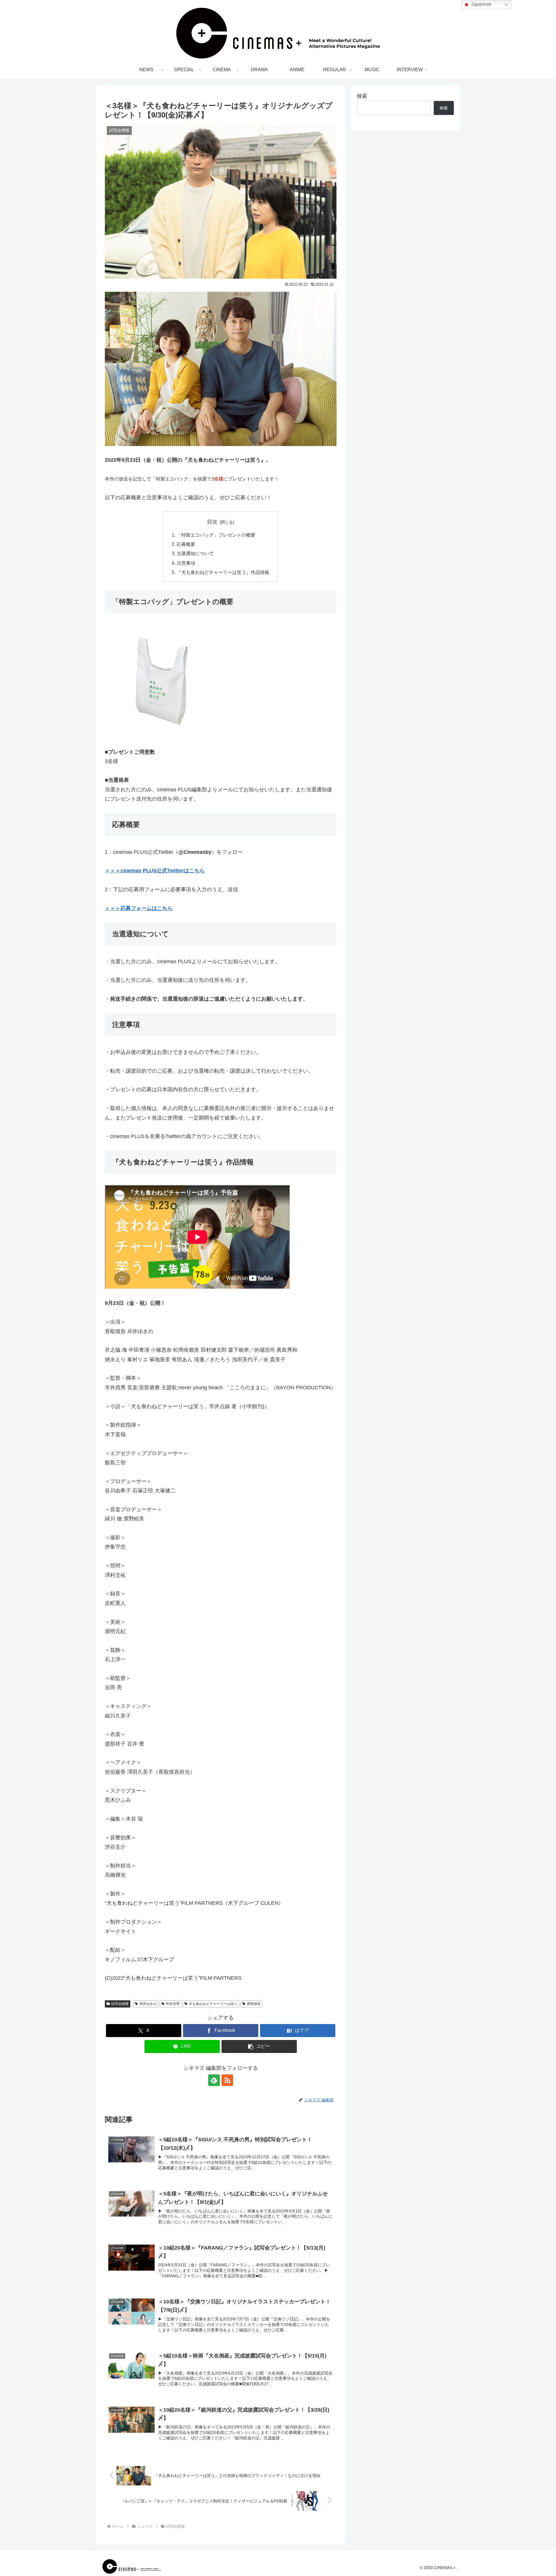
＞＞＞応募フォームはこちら (139, 908)
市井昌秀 (173, 2004)
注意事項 (186, 563)
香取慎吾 (254, 2004)
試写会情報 (120, 2004)
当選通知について (195, 553)
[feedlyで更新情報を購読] (214, 2080)
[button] (259, 2046)
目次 (212, 522)
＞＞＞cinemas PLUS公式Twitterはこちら (155, 871)
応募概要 (186, 544)
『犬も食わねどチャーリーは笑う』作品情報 (223, 572)
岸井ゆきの (148, 2004)
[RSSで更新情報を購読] (227, 2080)
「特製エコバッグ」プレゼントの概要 (216, 535)
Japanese (481, 4)
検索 (362, 96)
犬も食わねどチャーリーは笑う (213, 2004)
